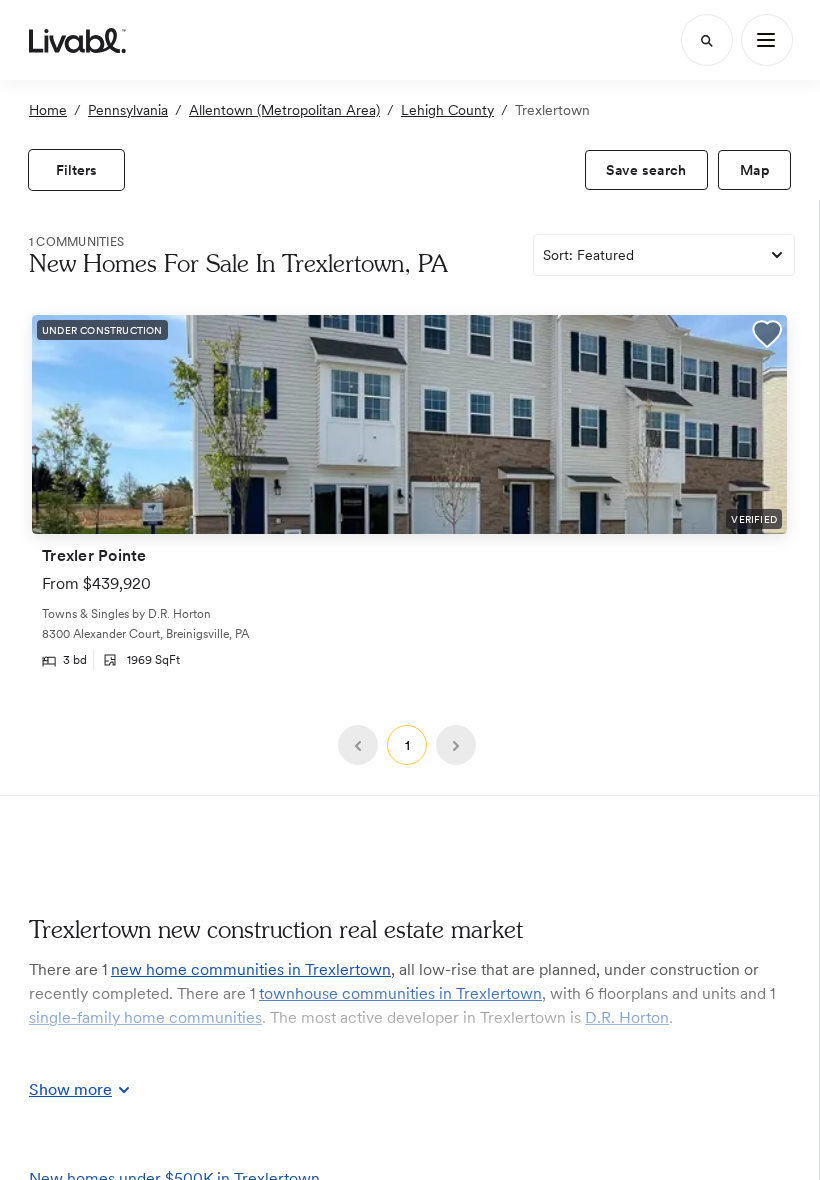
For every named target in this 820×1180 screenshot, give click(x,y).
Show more (70, 1089)
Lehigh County (447, 110)
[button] (767, 336)
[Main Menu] (767, 40)
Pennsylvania (128, 110)
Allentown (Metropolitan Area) (284, 110)
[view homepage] (77, 40)
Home (48, 110)
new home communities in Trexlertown (251, 969)
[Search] (707, 40)
